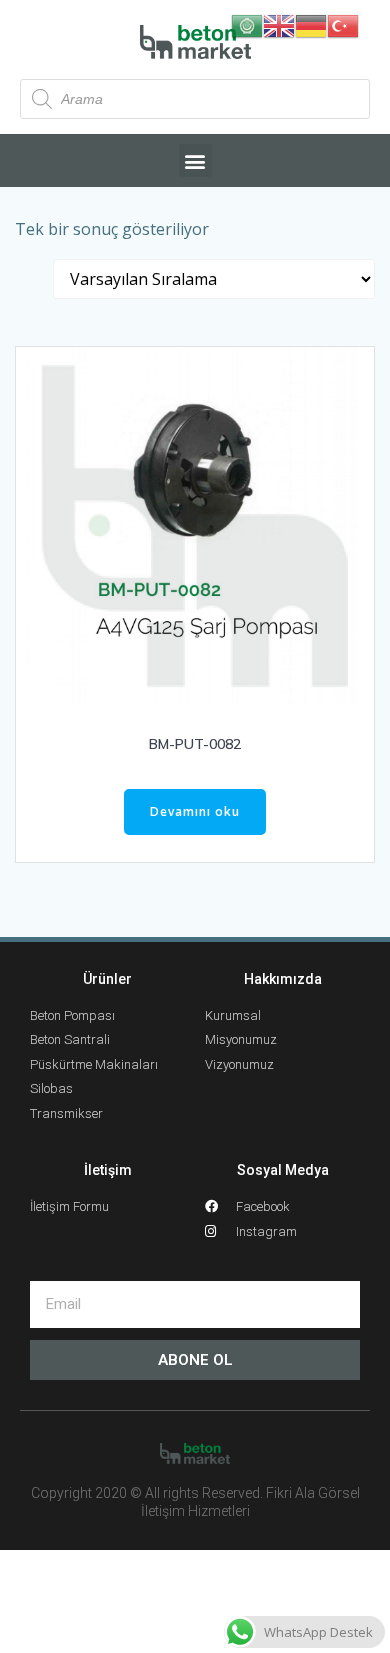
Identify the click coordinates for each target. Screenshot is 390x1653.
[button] (195, 160)
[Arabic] (247, 24)
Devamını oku (195, 811)
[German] (311, 24)
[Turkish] (343, 24)
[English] (279, 24)
